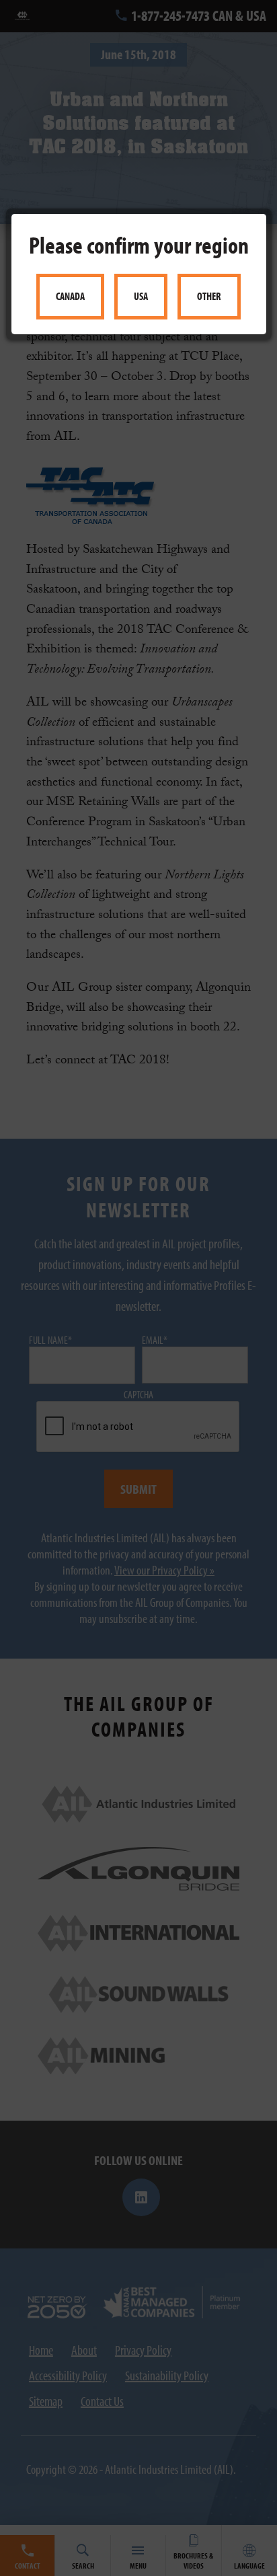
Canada (70, 296)
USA (141, 296)
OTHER (209, 296)
